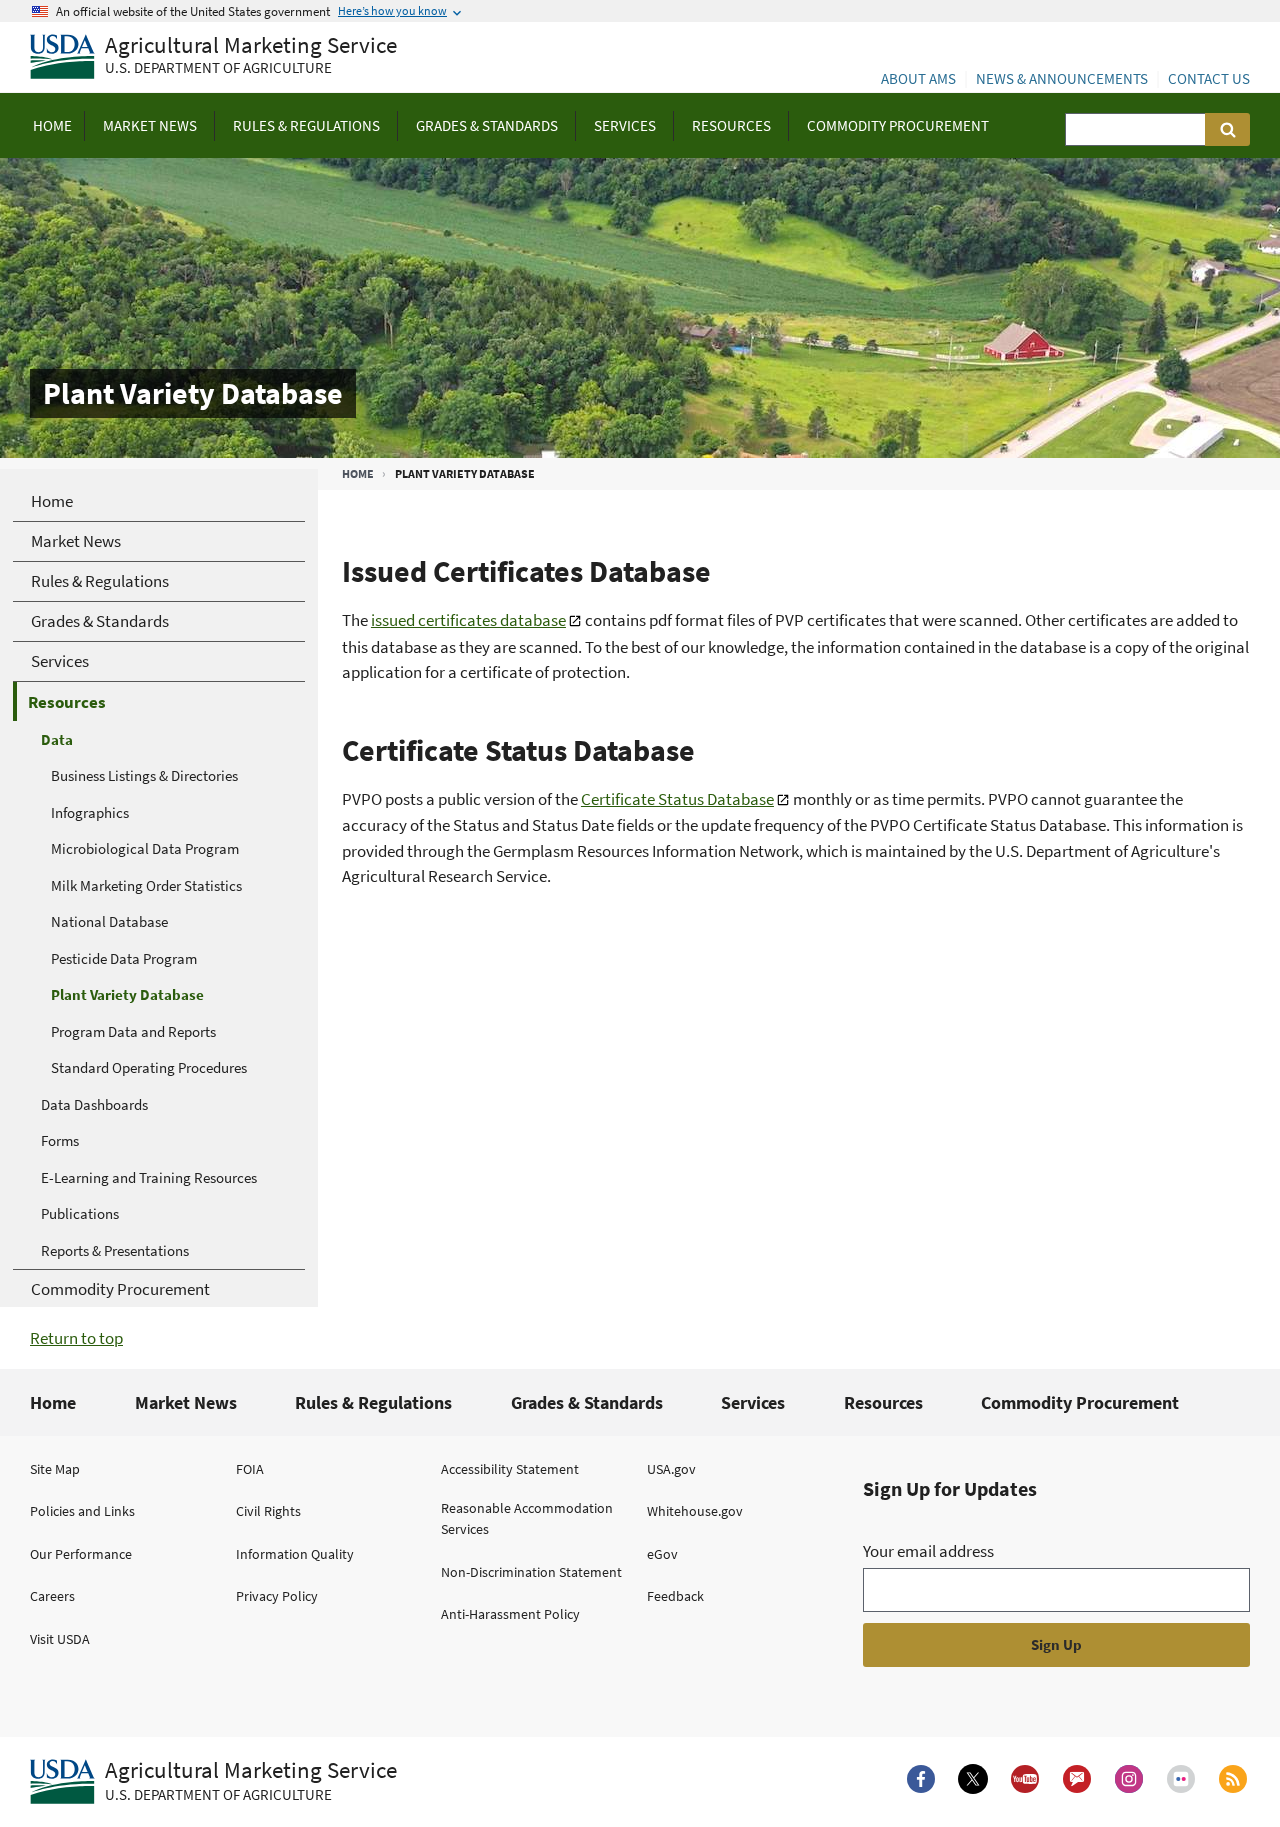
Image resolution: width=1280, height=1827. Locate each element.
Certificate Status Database (677, 799)
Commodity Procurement (1080, 1402)
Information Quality (295, 1554)
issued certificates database (468, 620)
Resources (883, 1402)
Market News (186, 1402)
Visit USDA (60, 1639)
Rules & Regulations (373, 1402)
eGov (662, 1554)
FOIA (250, 1469)
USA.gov (671, 1469)
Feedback (675, 1596)
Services (753, 1402)
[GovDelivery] (1077, 1779)
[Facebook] (921, 1779)
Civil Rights (268, 1511)
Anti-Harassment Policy (510, 1614)
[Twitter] (973, 1779)
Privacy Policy (277, 1596)
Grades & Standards (587, 1402)
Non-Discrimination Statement (531, 1572)
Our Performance (81, 1554)
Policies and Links (82, 1511)
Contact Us (1209, 78)
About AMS (918, 78)
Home (358, 473)
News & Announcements (1062, 78)
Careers (52, 1596)
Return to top (76, 1338)
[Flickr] (1181, 1779)
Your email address (928, 1551)
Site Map (55, 1469)
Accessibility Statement (510, 1469)
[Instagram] (1129, 1779)
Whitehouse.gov (695, 1511)
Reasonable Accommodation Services (527, 1518)
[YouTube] (1025, 1779)
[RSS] (1233, 1779)
